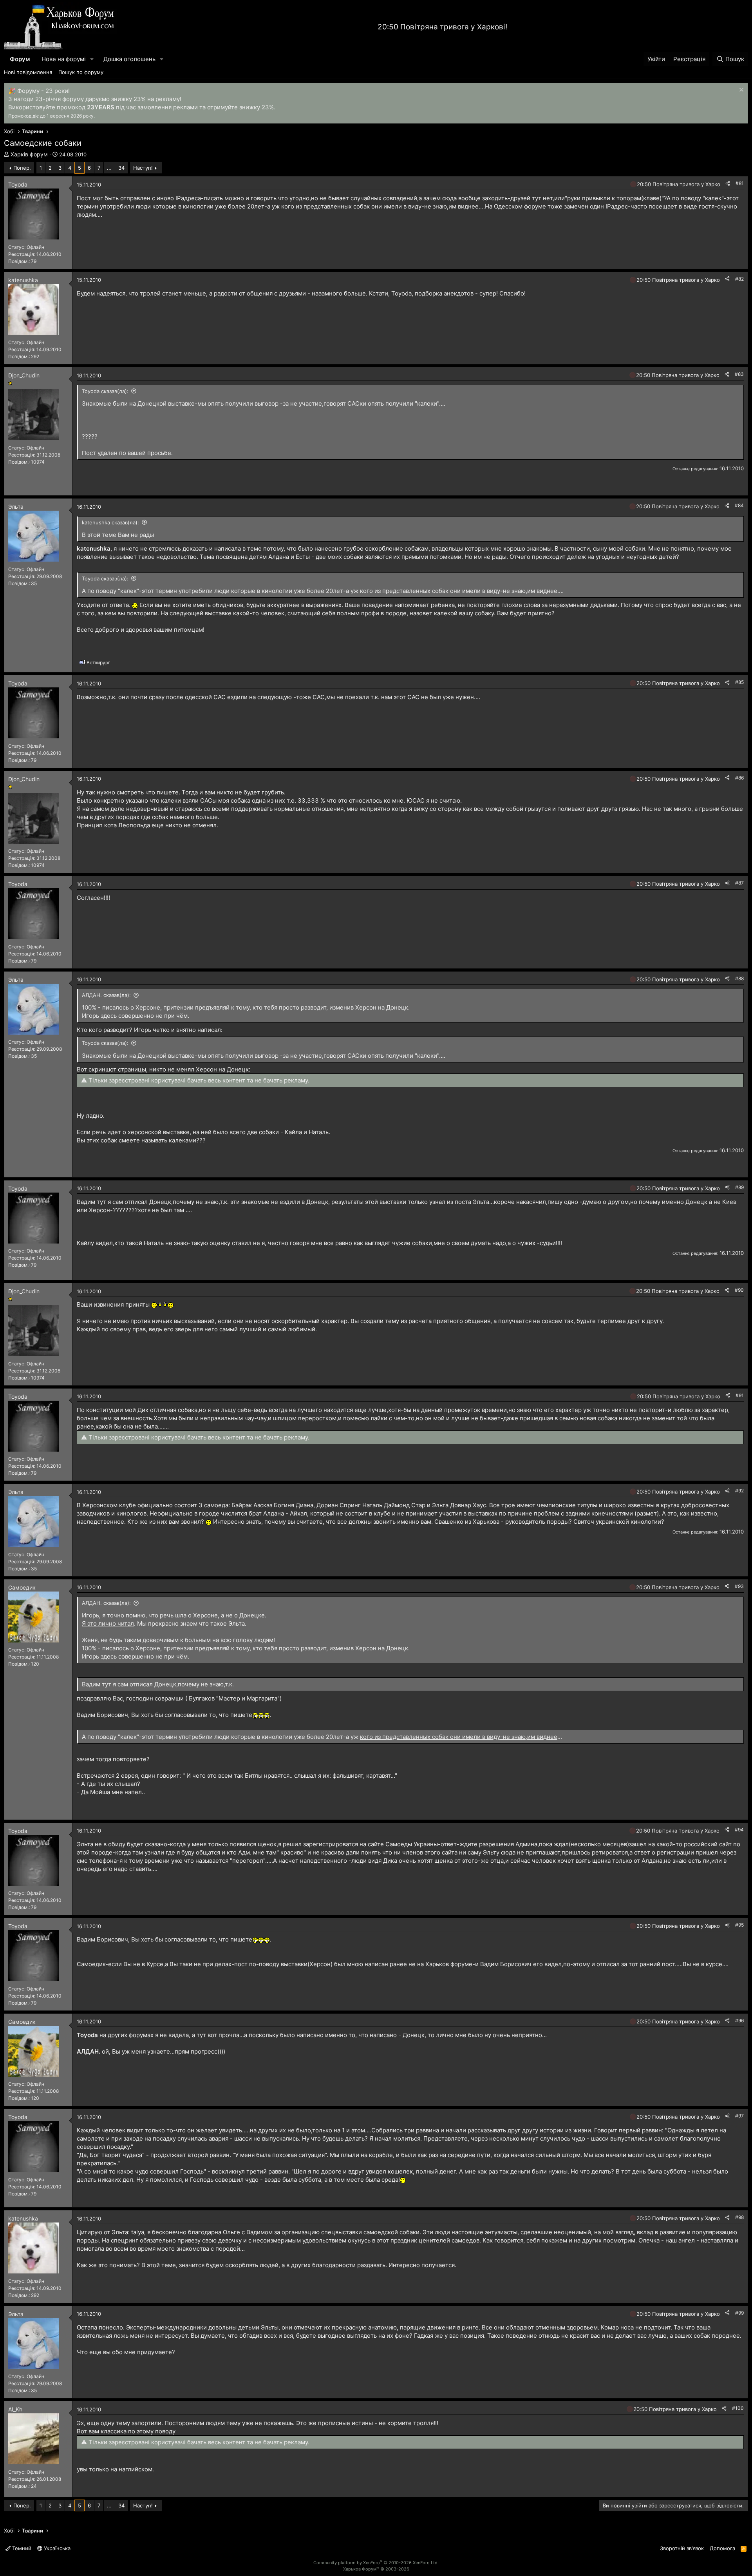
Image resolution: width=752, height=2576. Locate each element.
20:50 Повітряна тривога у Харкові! (442, 27)
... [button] (109, 168)
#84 (739, 505)
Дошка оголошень (129, 59)
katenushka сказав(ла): (110, 522)
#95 (739, 1925)
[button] (92, 59)
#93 (739, 1586)
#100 (738, 2408)
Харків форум (29, 154)
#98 (739, 2217)
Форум (20, 59)
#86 (739, 778)
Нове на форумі (64, 59)
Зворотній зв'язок (682, 2548)
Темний (21, 2548)
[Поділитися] (728, 184)
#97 (739, 2116)
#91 (740, 1395)
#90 (739, 1290)
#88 (739, 978)
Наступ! (143, 168)
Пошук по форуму (81, 72)
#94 (739, 1830)
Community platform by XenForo (376, 2563)
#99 (739, 2313)
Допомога (722, 2548)
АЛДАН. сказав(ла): (106, 995)
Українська (56, 2548)
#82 (739, 279)
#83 (739, 374)
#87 (739, 883)
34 (121, 168)
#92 (739, 1491)
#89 (739, 1187)
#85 (739, 682)
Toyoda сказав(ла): (105, 391)
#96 (739, 2020)
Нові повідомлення (28, 72)
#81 (740, 183)
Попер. (22, 168)
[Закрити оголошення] (740, 91)
